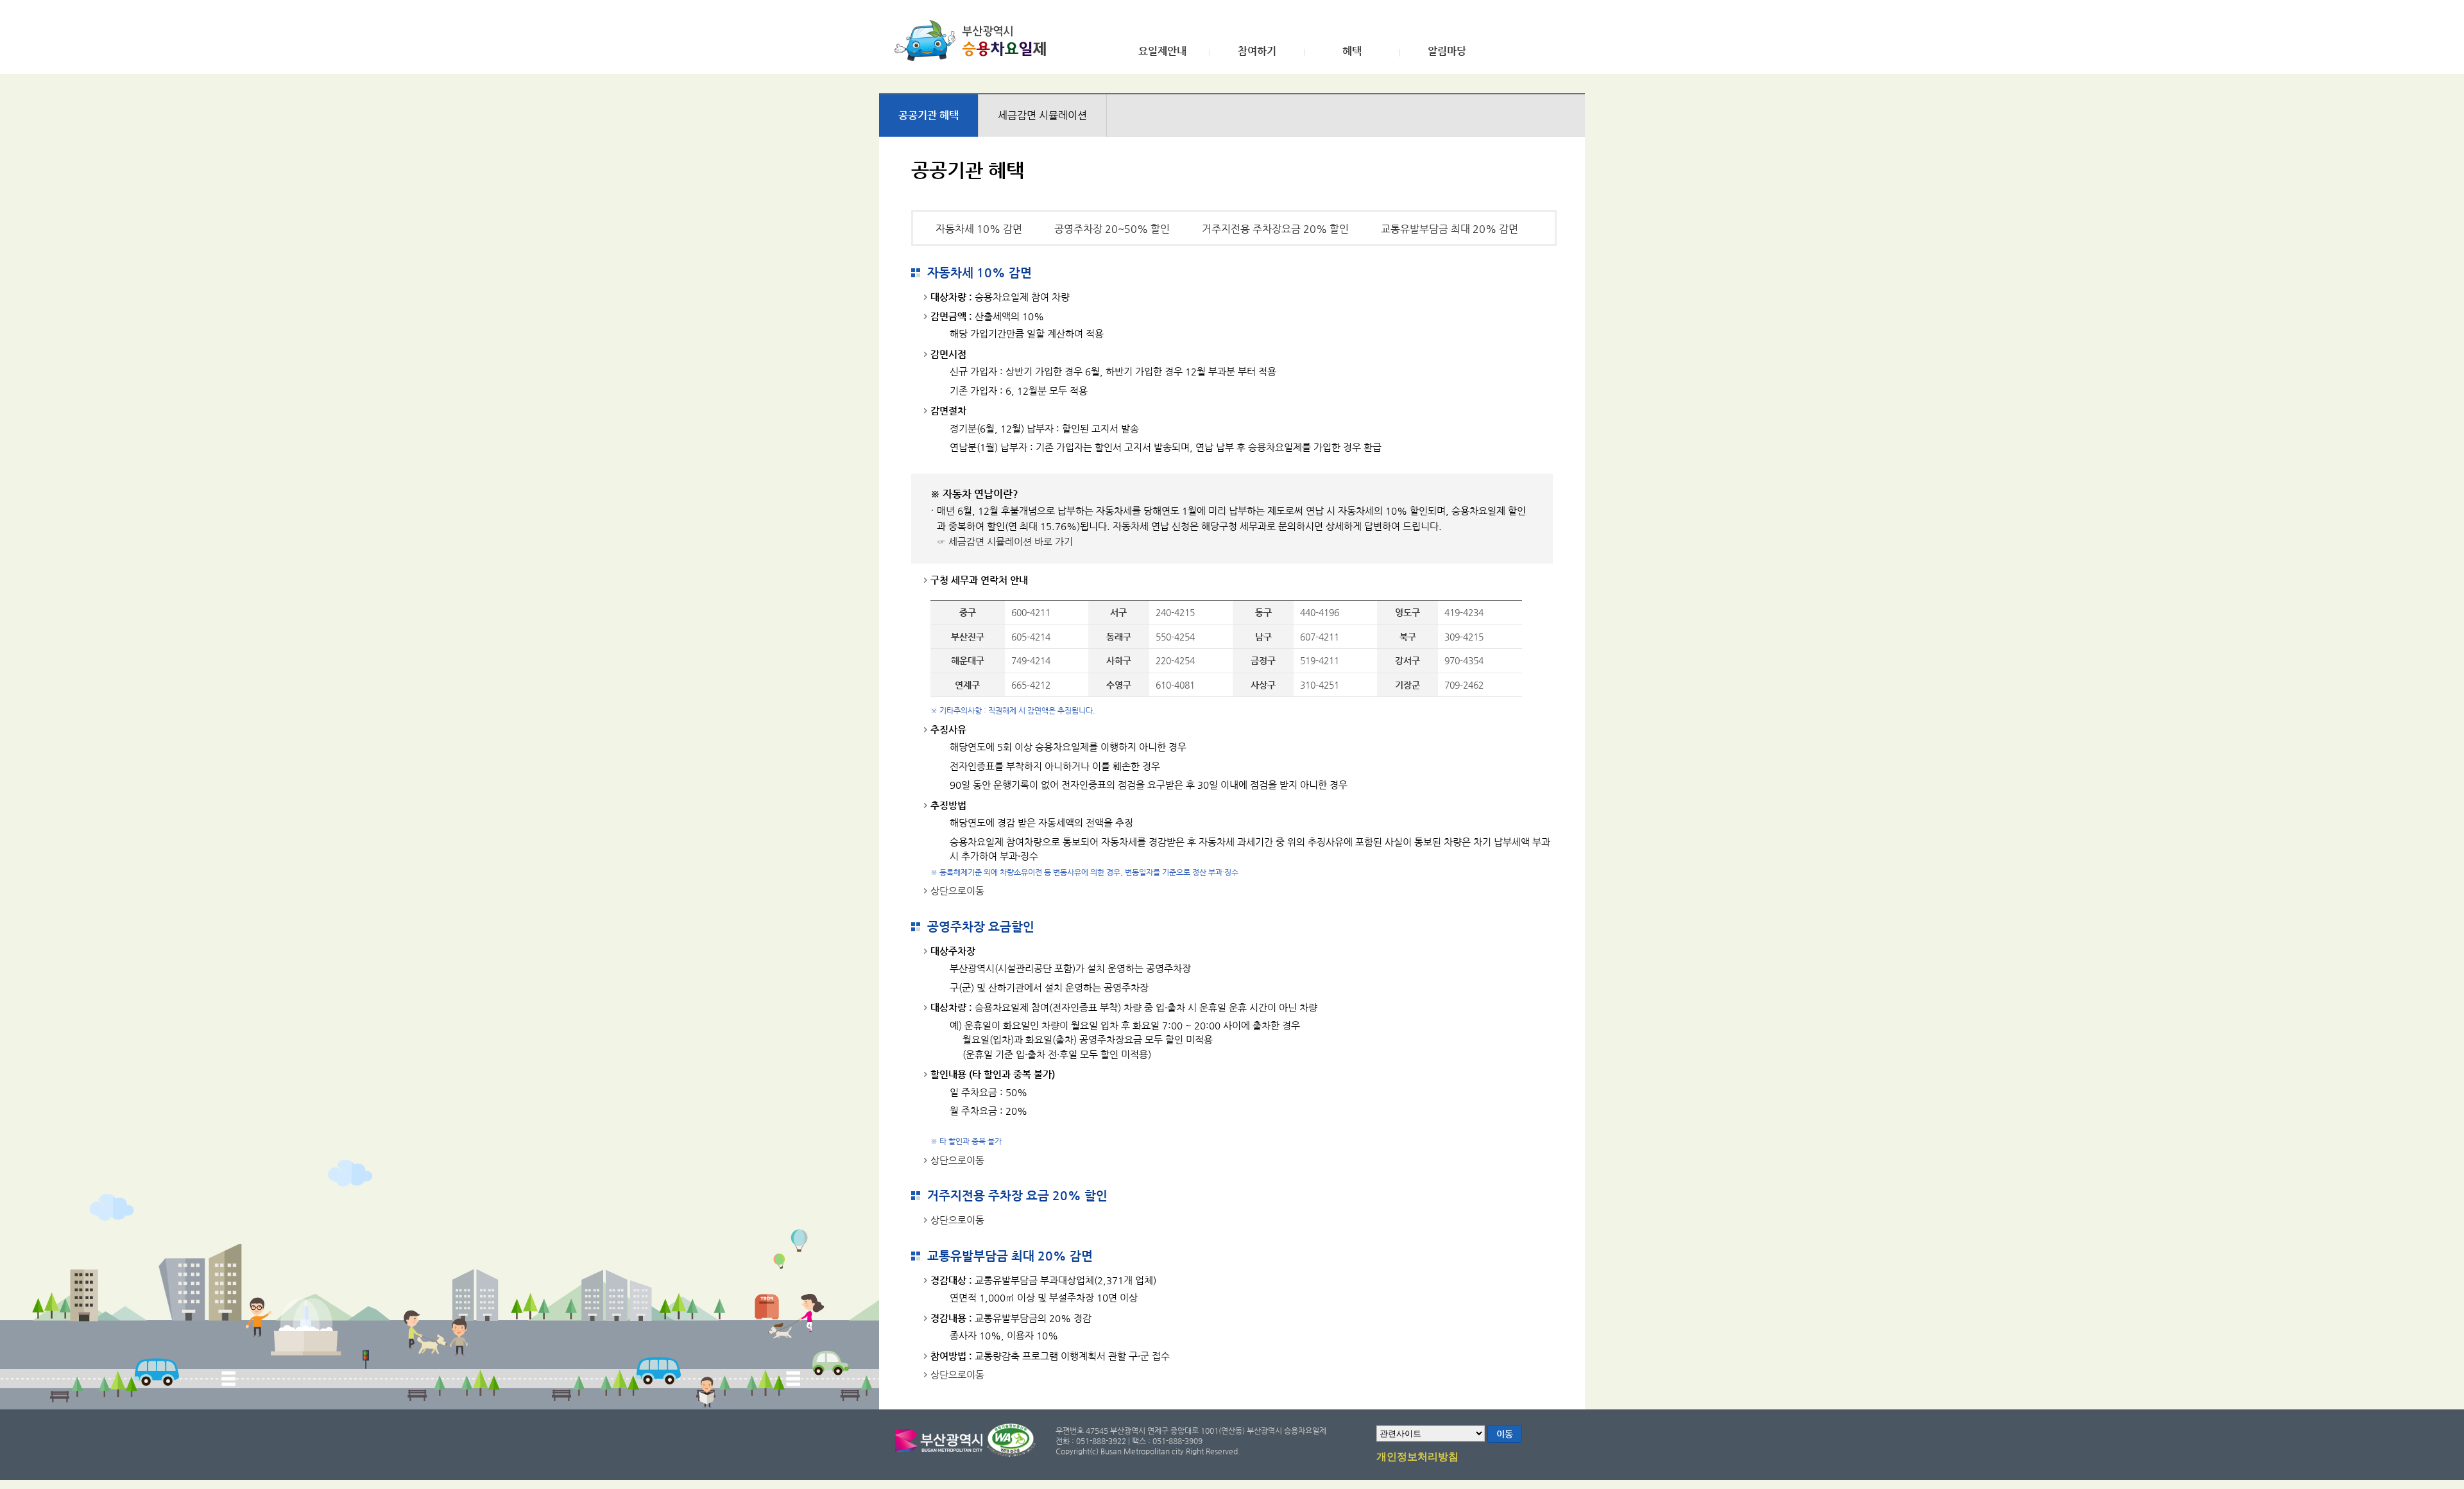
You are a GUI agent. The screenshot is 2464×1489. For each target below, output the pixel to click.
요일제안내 (1162, 51)
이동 (1505, 1434)
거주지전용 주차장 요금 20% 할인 (1017, 1195)
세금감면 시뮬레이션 (1042, 115)
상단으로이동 (957, 891)
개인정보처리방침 (1417, 1457)
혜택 (1352, 51)
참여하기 (1257, 51)
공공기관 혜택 (928, 115)
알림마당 (1447, 51)
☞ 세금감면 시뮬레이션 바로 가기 (1005, 541)
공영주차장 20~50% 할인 (1112, 229)
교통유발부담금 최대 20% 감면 (1450, 229)
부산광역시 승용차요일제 (974, 40)
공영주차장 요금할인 (981, 926)
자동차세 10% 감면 (979, 229)
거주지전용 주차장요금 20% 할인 (1275, 229)
